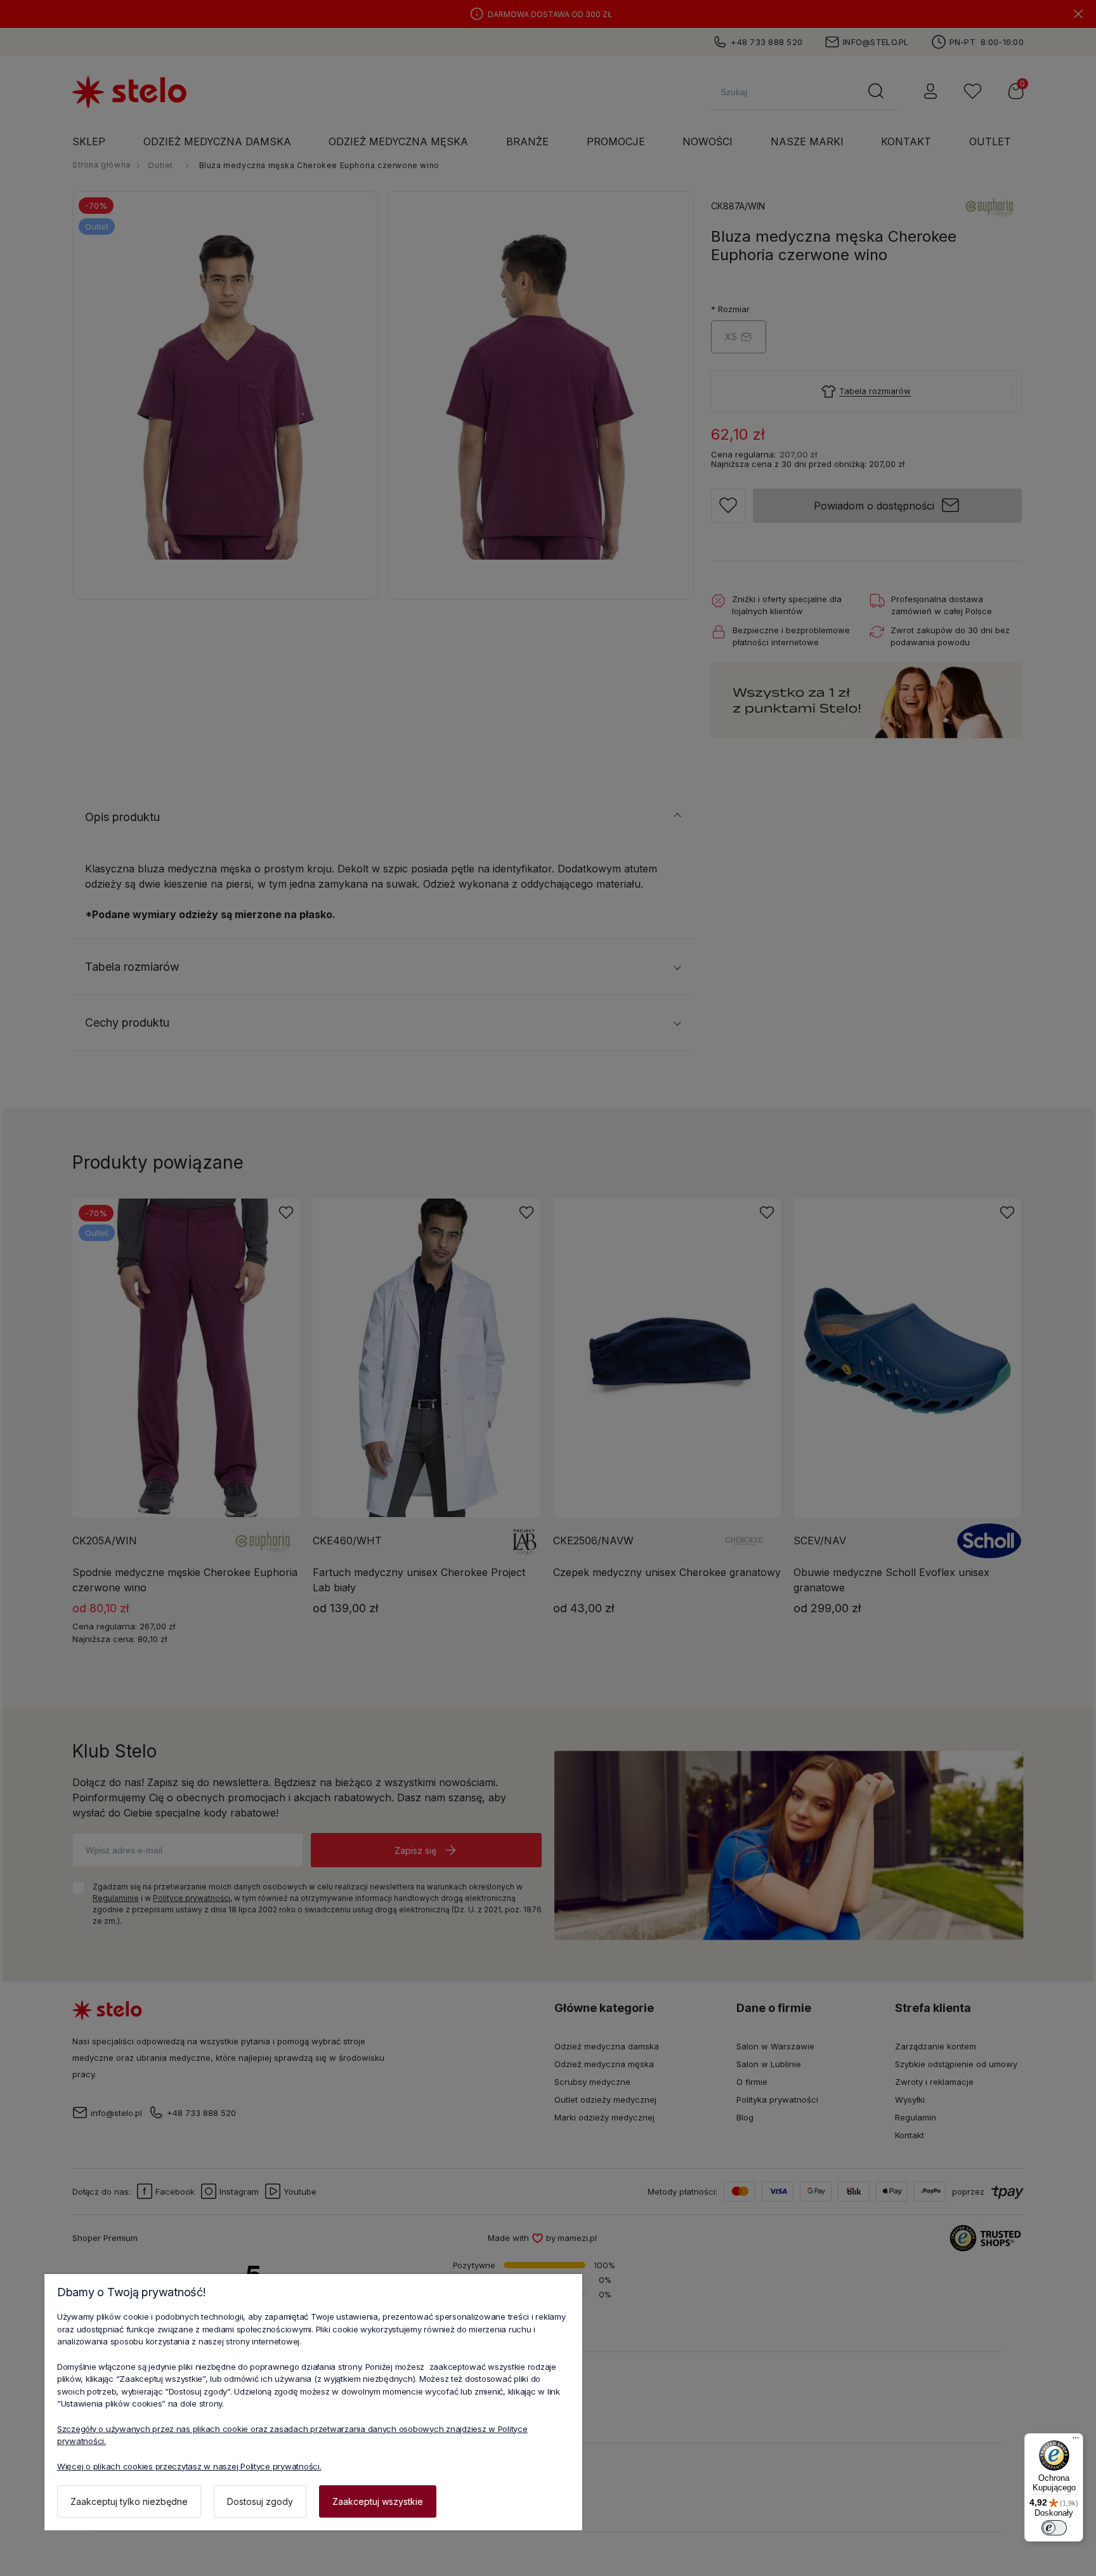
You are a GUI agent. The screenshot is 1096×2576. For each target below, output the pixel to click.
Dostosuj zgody (260, 2501)
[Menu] (1076, 2441)
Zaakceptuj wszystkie (378, 2501)
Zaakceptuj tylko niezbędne (129, 2501)
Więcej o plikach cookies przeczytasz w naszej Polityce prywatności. (189, 2466)
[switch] (1054, 2528)
